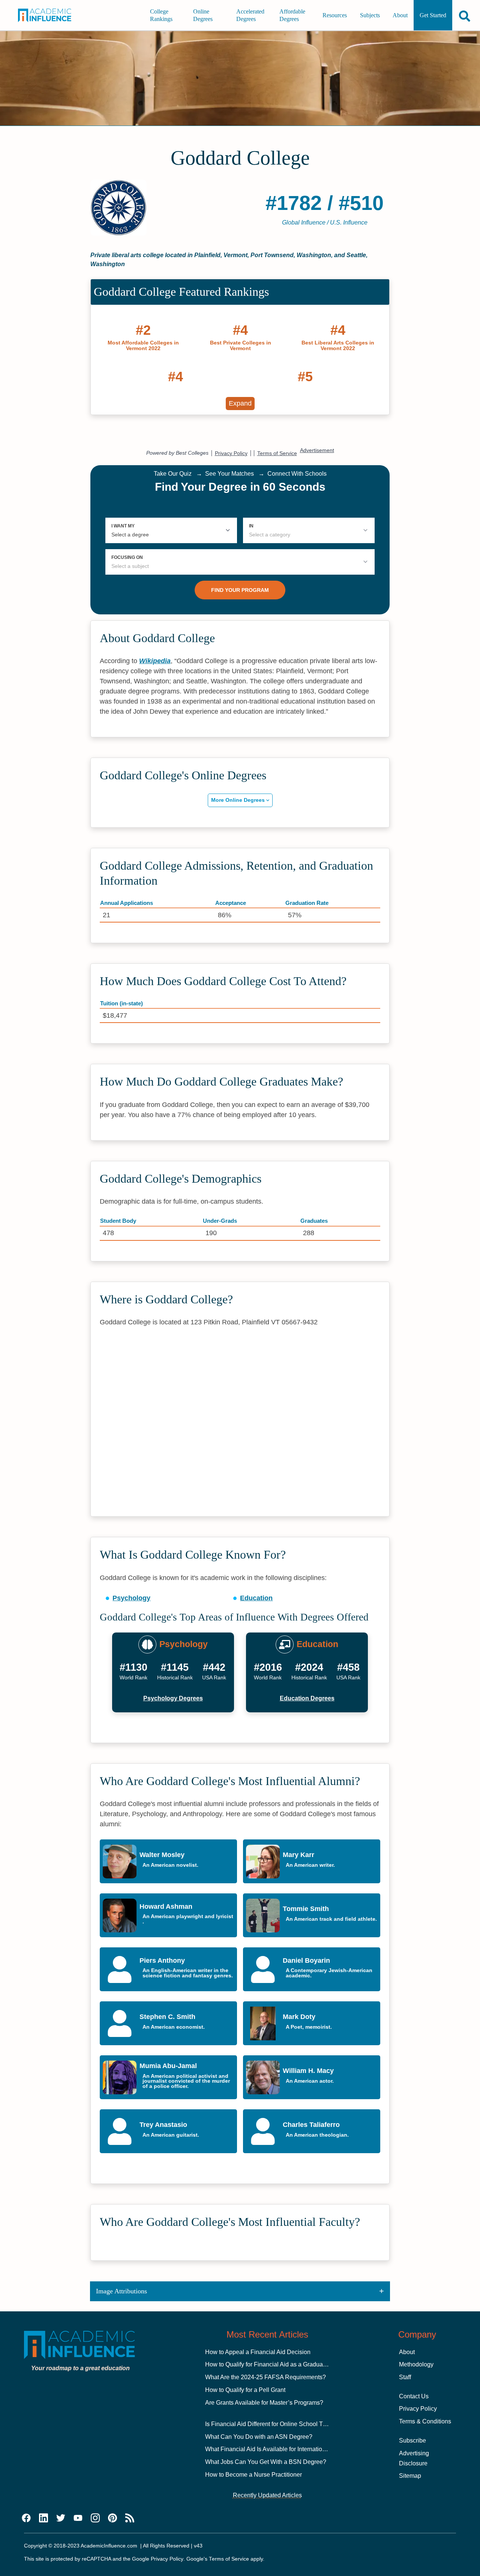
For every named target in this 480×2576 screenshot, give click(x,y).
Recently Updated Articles (267, 2495)
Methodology (416, 2364)
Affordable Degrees (292, 15)
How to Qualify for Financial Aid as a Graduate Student (277, 2364)
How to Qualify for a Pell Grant (245, 2390)
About (400, 15)
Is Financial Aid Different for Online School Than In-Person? (284, 2424)
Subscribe (412, 2440)
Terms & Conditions (425, 2421)
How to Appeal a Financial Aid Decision (258, 2352)
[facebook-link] (26, 2518)
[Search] (465, 16)
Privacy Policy (418, 2409)
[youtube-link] (78, 2518)
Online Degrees (203, 15)
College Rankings (161, 15)
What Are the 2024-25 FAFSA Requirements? (265, 2377)
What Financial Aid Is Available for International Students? (282, 2449)
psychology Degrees (173, 1698)
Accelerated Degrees (250, 15)
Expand (240, 403)
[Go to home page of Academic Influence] (49, 15)
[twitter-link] (61, 2518)
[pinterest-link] (112, 2518)
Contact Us (414, 2396)
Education (256, 1598)
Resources (335, 15)
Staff (405, 2377)
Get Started (433, 15)
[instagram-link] (95, 2518)
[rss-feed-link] (130, 2518)
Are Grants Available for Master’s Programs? (264, 2403)
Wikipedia (155, 661)
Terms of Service (229, 2559)
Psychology (131, 1598)
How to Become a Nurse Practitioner (253, 2475)
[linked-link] (43, 2518)
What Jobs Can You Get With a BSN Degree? (266, 2462)
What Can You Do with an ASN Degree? (259, 2437)
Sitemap (410, 2476)
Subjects (370, 15)
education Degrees (307, 1698)
